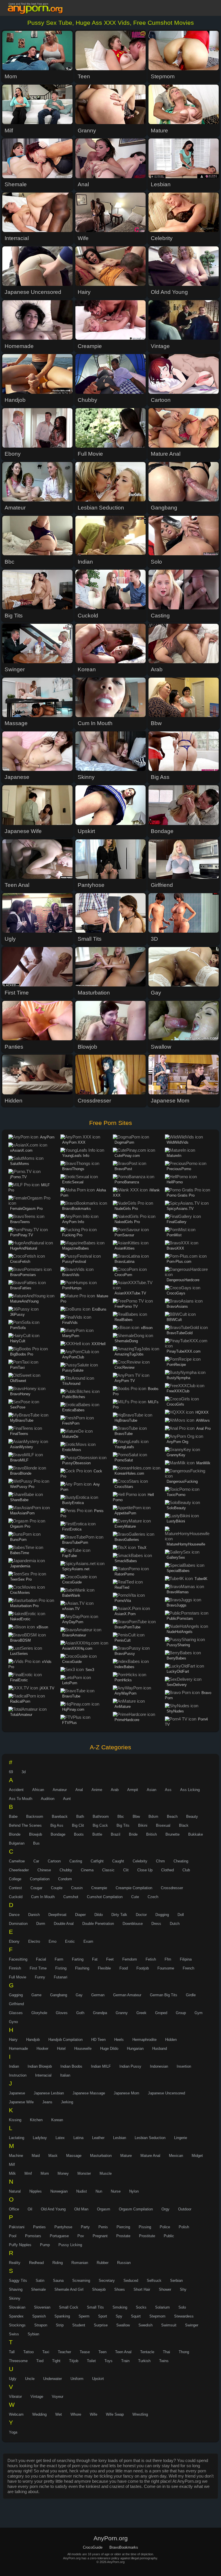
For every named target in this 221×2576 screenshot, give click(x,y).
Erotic (70, 1941)
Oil (30, 2209)
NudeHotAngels (180, 1632)
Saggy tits (18, 2281)
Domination (18, 1924)
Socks (141, 2307)
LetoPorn (70, 1683)
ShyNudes (175, 1711)
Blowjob (36, 1834)
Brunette (173, 1834)
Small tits (95, 2307)
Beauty (192, 1816)
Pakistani (17, 2227)
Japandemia (20, 1566)
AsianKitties (125, 1248)
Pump (45, 2245)
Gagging (16, 1995)
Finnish (15, 1968)
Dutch (175, 1924)
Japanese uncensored (166, 2093)
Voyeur (58, 2397)
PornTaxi (17, 1367)
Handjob (33, 2040)
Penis (103, 2227)
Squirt (136, 2316)
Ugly (13, 2379)
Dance (14, 1915)
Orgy (165, 2209)
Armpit (133, 1790)
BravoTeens (20, 1222)
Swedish (145, 2325)
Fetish (151, 1959)
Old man (81, 2209)
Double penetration (98, 1924)
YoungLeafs (124, 1447)
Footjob (143, 1968)
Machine (16, 2156)
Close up (145, 1870)
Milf (12, 2165)
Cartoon (54, 1861)
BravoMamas (178, 1592)
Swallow (123, 2325)
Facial (41, 1959)
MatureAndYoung (24, 1301)
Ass (168, 1790)
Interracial (43, 2075)
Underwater (53, 2379)
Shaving (16, 2289)
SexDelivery (177, 1685)
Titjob (74, 2361)
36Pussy (17, 1314)
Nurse (116, 2191)
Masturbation (101, 2156)
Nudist (82, 2191)
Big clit (78, 1825)
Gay (79, 1995)
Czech (153, 1897)
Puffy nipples (20, 2245)
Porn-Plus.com (179, 1262)
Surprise (101, 2325)
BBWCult (174, 1320)
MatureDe (70, 1437)
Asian (152, 1790)
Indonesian (159, 2066)
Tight (56, 2361)
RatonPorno (124, 1574)
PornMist (174, 1235)
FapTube (69, 1556)
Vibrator (15, 2397)
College (15, 1879)
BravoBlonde (21, 1473)
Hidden (171, 2040)
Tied (40, 2361)
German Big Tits (164, 1995)
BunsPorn (18, 1540)
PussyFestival (74, 1262)
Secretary (107, 2281)
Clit (126, 1870)
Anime (97, 1790)
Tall (12, 2352)
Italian (65, 2075)
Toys (108, 2361)
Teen (102, 2352)
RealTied (122, 1587)
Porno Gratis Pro (181, 1195)
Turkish (144, 2361)
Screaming (81, 2281)
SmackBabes (126, 1561)
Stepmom (157, 2316)
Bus (36, 1843)
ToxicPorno (176, 1495)
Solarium (162, 2307)
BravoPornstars (23, 1275)
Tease (85, 2352)
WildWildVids (178, 1142)
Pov (81, 2236)
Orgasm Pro (20, 1526)
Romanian (80, 2263)
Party (85, 2227)
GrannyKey (176, 1455)
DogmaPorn (124, 1142)
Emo (53, 1941)
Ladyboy (40, 2138)
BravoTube (71, 1696)
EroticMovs (72, 1450)
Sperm (84, 2316)
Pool (13, 2236)
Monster (84, 2173)
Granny (122, 2013)
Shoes (120, 2289)
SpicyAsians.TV (180, 1209)
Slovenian (42, 2307)
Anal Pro (203, 1428)
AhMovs (203, 1420)
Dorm (41, 1924)
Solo (182, 2307)
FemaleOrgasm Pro (26, 1209)
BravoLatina (124, 1262)
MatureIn (174, 1156)
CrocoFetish (20, 1262)
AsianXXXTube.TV (130, 1293)
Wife (94, 2414)
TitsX (142, 1548)
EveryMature (125, 1526)
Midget (197, 2156)
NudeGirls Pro (126, 1209)
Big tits (123, 1825)
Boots (79, 1834)
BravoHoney (20, 1394)
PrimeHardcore (127, 1720)
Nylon (134, 2191)
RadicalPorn (20, 1701)
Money (63, 2173)
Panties (39, 2227)
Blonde (15, 1834)
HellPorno (175, 1182)
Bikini (143, 1825)
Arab (115, 1790)
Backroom (35, 1816)
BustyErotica (73, 1503)
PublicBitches (74, 1397)
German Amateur (127, 1995)
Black (184, 1825)
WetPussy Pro (22, 1487)
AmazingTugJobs (129, 1354)
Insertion (184, 2066)
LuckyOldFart (178, 1671)
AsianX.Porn (125, 1614)
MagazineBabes (76, 1248)
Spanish (39, 2316)
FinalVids (70, 1323)
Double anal (64, 1924)
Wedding (39, 2414)
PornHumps (72, 1288)
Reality (15, 2263)
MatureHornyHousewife (186, 1544)
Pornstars (33, 2236)
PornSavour (124, 1235)
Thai (166, 2352)
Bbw (136, 1816)
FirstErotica (72, 1529)
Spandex (16, 2316)
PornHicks (123, 1680)
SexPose (18, 1407)
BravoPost (123, 1169)
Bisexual (163, 1825)
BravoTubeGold (180, 1333)
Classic (108, 1870)
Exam (88, 1941)
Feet (110, 1959)
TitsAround (71, 1384)
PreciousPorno (179, 1169)
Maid (36, 2156)
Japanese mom (126, 2093)
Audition (48, 1799)
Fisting (61, 1968)
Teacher (64, 2352)
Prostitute (147, 2236)
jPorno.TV (18, 1177)
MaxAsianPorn (22, 1513)
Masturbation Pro (24, 1606)
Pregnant (100, 2236)
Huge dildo (109, 2049)
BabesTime (20, 1553)
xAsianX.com (21, 1150)
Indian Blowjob (40, 2066)
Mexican (176, 2156)
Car (36, 1861)
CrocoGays (176, 1293)
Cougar (36, 1888)
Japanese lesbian (49, 2093)
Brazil (116, 1834)
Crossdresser (172, 1888)
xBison (42, 1627)
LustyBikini (176, 1521)
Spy (119, 2316)
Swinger (192, 2325)
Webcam (16, 2414)
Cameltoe (17, 1861)
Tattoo (28, 2352)
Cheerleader (19, 1870)
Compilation (40, 1879)
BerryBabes (176, 1658)
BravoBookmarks (77, 1209)
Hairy (13, 2040)
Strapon (41, 2325)
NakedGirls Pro (127, 1222)
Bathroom (101, 1816)
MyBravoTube (22, 1420)
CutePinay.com (127, 1156)
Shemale (38, 2289)
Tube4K (201, 1579)
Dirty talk (119, 1915)
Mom (45, 2173)
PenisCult (123, 1640)
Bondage (58, 1834)
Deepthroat (57, 1915)
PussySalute (73, 1370)
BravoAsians (177, 1306)
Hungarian (135, 2049)
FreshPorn (71, 1423)
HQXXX (202, 1412)
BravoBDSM (20, 1640)
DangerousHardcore (183, 1280)
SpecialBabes (178, 1571)
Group (181, 2013)
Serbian (176, 2281)
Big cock (100, 1825)
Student (79, 2325)
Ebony (14, 1941)
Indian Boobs (71, 2066)
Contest (15, 1888)
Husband (160, 2049)
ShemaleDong (126, 1341)
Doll (181, 1915)
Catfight (97, 1861)
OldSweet (18, 1381)
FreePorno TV (126, 1306)
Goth (80, 2013)
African (38, 1790)
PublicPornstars (180, 1618)
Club (186, 1870)
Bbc (121, 1816)
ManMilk (203, 1463)
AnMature (123, 1707)
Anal (79, 1790)
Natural (15, 2191)
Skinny (15, 2298)
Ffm (168, 1959)
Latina (78, 2138)
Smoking (120, 2307)
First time (38, 1968)
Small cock (69, 2307)
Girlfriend (16, 2004)
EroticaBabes (73, 1410)
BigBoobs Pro (22, 1354)
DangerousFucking (182, 1481)
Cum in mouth (43, 1897)
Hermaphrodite (144, 2040)
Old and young (53, 2209)
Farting (78, 1959)
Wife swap (115, 2414)
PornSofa (18, 1328)
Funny (40, 1977)
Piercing (123, 2227)
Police (165, 2227)
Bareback (60, 1816)
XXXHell (99, 1344)
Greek (141, 2013)
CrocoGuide (72, 1582)
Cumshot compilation (105, 1897)
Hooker (42, 2049)
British (152, 1834)
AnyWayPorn (125, 1693)
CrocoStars (124, 1487)
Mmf (28, 2173)
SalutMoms (20, 1164)
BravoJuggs (177, 1605)
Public (169, 2236)
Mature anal (150, 2156)
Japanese (17, 2093)
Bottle (97, 1834)
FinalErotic (19, 1680)
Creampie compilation (134, 1888)
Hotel (61, 2049)
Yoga (13, 2432)
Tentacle (147, 2352)
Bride (133, 1834)
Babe (13, 1816)
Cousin (77, 1888)
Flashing (82, 1968)
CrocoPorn (123, 1275)
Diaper (80, 1915)
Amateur (60, 1790)
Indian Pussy (130, 2066)
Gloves (62, 2013)
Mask (53, 2156)
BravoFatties (21, 1288)
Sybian (33, 2334)
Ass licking (190, 1790)
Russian (124, 2263)
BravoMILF (19, 1460)
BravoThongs (73, 1169)
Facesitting (18, 1959)
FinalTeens (19, 1434)
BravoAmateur (74, 1635)
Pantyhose (63, 2227)
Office (14, 2209)
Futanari (61, 1977)
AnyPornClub (73, 1357)
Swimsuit (169, 2325)
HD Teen (98, 2040)
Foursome (166, 1968)
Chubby (66, 1870)
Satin (40, 2281)
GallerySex (176, 1557)
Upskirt (98, 2379)
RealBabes (124, 1320)
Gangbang (59, 1995)
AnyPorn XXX (74, 1142)
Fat (95, 1959)
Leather (98, 2138)
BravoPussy (125, 1654)
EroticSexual (73, 1182)
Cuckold (16, 1897)
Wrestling (140, 2414)
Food (124, 1968)
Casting (76, 1861)
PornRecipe (176, 1365)
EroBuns (99, 1309)
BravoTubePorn (75, 1542)
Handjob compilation (65, 2040)
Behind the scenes (25, 1825)
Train (125, 2361)
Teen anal (123, 2352)
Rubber (103, 2263)
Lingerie (181, 2138)
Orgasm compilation (136, 2209)
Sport (103, 2316)
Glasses (16, 2013)
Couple (57, 1888)
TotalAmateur (21, 1715)
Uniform (77, 2379)
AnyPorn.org (36, 9)
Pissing (145, 2227)
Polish (184, 2227)
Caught (118, 1861)
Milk (12, 2173)
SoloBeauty (176, 1508)
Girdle (191, 1995)
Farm (59, 1959)
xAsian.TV (71, 1609)
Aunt (67, 1799)
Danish (34, 1915)
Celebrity (140, 1861)
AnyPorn (47, 1137)
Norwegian (59, 2191)
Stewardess (184, 2316)
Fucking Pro (72, 1235)
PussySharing (178, 1645)
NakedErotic (20, 1619)
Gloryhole (39, 2013)
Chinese (44, 1870)
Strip (60, 2325)
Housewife (83, 2049)
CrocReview (124, 1367)
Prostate (123, 2236)
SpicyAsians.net (76, 1569)
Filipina (186, 1959)
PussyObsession (76, 1463)
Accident (16, 1790)
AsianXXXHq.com (77, 1648)
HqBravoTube (126, 1420)
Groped (161, 2013)
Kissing (15, 2120)
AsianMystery (22, 1447)
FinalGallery (177, 1222)
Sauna (58, 2281)
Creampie (99, 1888)
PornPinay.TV (22, 1235)
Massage (74, 2156)
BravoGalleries (127, 1540)
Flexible (104, 1968)
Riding (58, 2263)
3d (24, 1772)
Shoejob (99, 2289)
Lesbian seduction (150, 2138)
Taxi (46, 2352)
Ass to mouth (21, 1799)
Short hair (142, 2289)
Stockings (17, 2325)
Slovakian (17, 2307)
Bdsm (153, 1816)
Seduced (131, 2281)
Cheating (181, 1861)
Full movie (18, 1977)
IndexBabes (124, 1667)
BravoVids (71, 1275)
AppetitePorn (125, 1513)
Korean (57, 2120)
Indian (14, 2066)
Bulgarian (17, 1843)
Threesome (18, 2361)
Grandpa (100, 2013)
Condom (65, 1879)
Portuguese (59, 2236)
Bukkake (196, 1834)
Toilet (91, 2361)
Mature (126, 2156)
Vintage (37, 2397)
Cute (135, 1897)
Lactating (17, 2138)
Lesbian (120, 2138)
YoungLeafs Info (76, 1156)
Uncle (30, 2379)
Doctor (141, 1915)
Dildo (99, 1915)
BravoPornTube (127, 1627)
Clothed (167, 1870)
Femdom (130, 1959)
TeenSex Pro (21, 1579)
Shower (165, 2289)
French (188, 1968)
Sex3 (90, 1670)
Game (36, 1995)
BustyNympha (178, 1378)
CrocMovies (20, 1593)
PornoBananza (127, 1182)
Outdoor (185, 2209)
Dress (156, 1924)
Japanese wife (21, 2102)
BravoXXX (175, 1248)
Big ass (57, 1825)
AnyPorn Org (177, 1442)
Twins (164, 2361)
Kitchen (36, 2120)
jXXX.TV (47, 1688)
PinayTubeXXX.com (184, 1351)
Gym (199, 2013)
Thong (184, 2352)
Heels (119, 2040)
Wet (59, 2414)
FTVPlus (69, 1723)
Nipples (36, 2191)
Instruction (18, 2075)
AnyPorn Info (73, 1222)
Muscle (106, 2173)
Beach (172, 1816)
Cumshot (71, 1897)
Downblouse (133, 1924)
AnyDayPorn (73, 1622)
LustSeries (19, 1654)
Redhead (36, 2263)
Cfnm (160, 1861)
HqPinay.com (73, 1709)
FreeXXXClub (178, 1391)
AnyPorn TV (125, 1381)
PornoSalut (124, 1460)
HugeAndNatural (24, 1248)
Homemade (18, 2049)
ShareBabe (19, 1500)
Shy (183, 2289)
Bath (80, 1816)
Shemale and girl (69, 2289)
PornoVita (123, 1601)
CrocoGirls (175, 1404)
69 (11, 1772)
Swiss (14, 2334)
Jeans (47, 2102)
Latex (60, 2138)
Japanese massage (89, 2093)
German (98, 1995)
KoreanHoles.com (129, 1473)
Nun (99, 2191)
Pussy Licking (70, 2245)
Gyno (13, 2022)
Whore (76, 2414)
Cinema (87, 1870)
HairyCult (18, 1341)
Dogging (162, 1915)
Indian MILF (101, 2066)
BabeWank (71, 1595)
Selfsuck (154, 2281)
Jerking (67, 2102)
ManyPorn (71, 1336)
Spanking (62, 2316)
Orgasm (104, 2209)
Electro (34, 1941)
